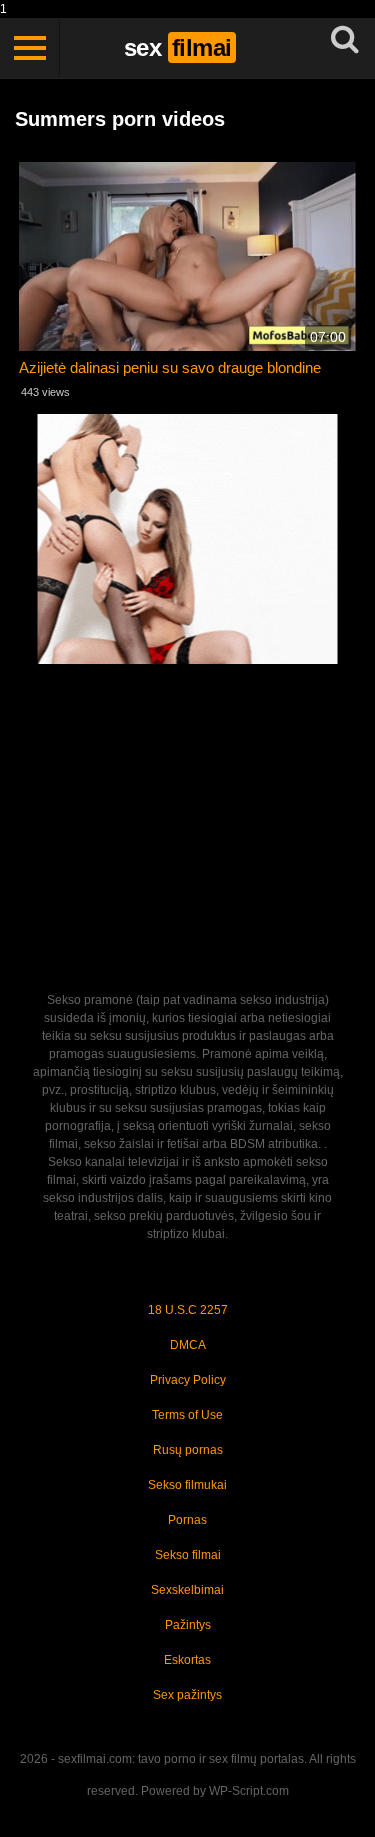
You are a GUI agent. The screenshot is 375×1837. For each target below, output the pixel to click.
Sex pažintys (187, 1695)
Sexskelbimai (187, 1590)
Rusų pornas (188, 1450)
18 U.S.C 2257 (188, 1310)
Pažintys (188, 1625)
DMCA (188, 1345)
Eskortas (187, 1660)
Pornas (187, 1520)
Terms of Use (187, 1415)
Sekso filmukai (187, 1485)
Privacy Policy (188, 1380)
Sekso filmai (188, 1555)
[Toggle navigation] (30, 48)
